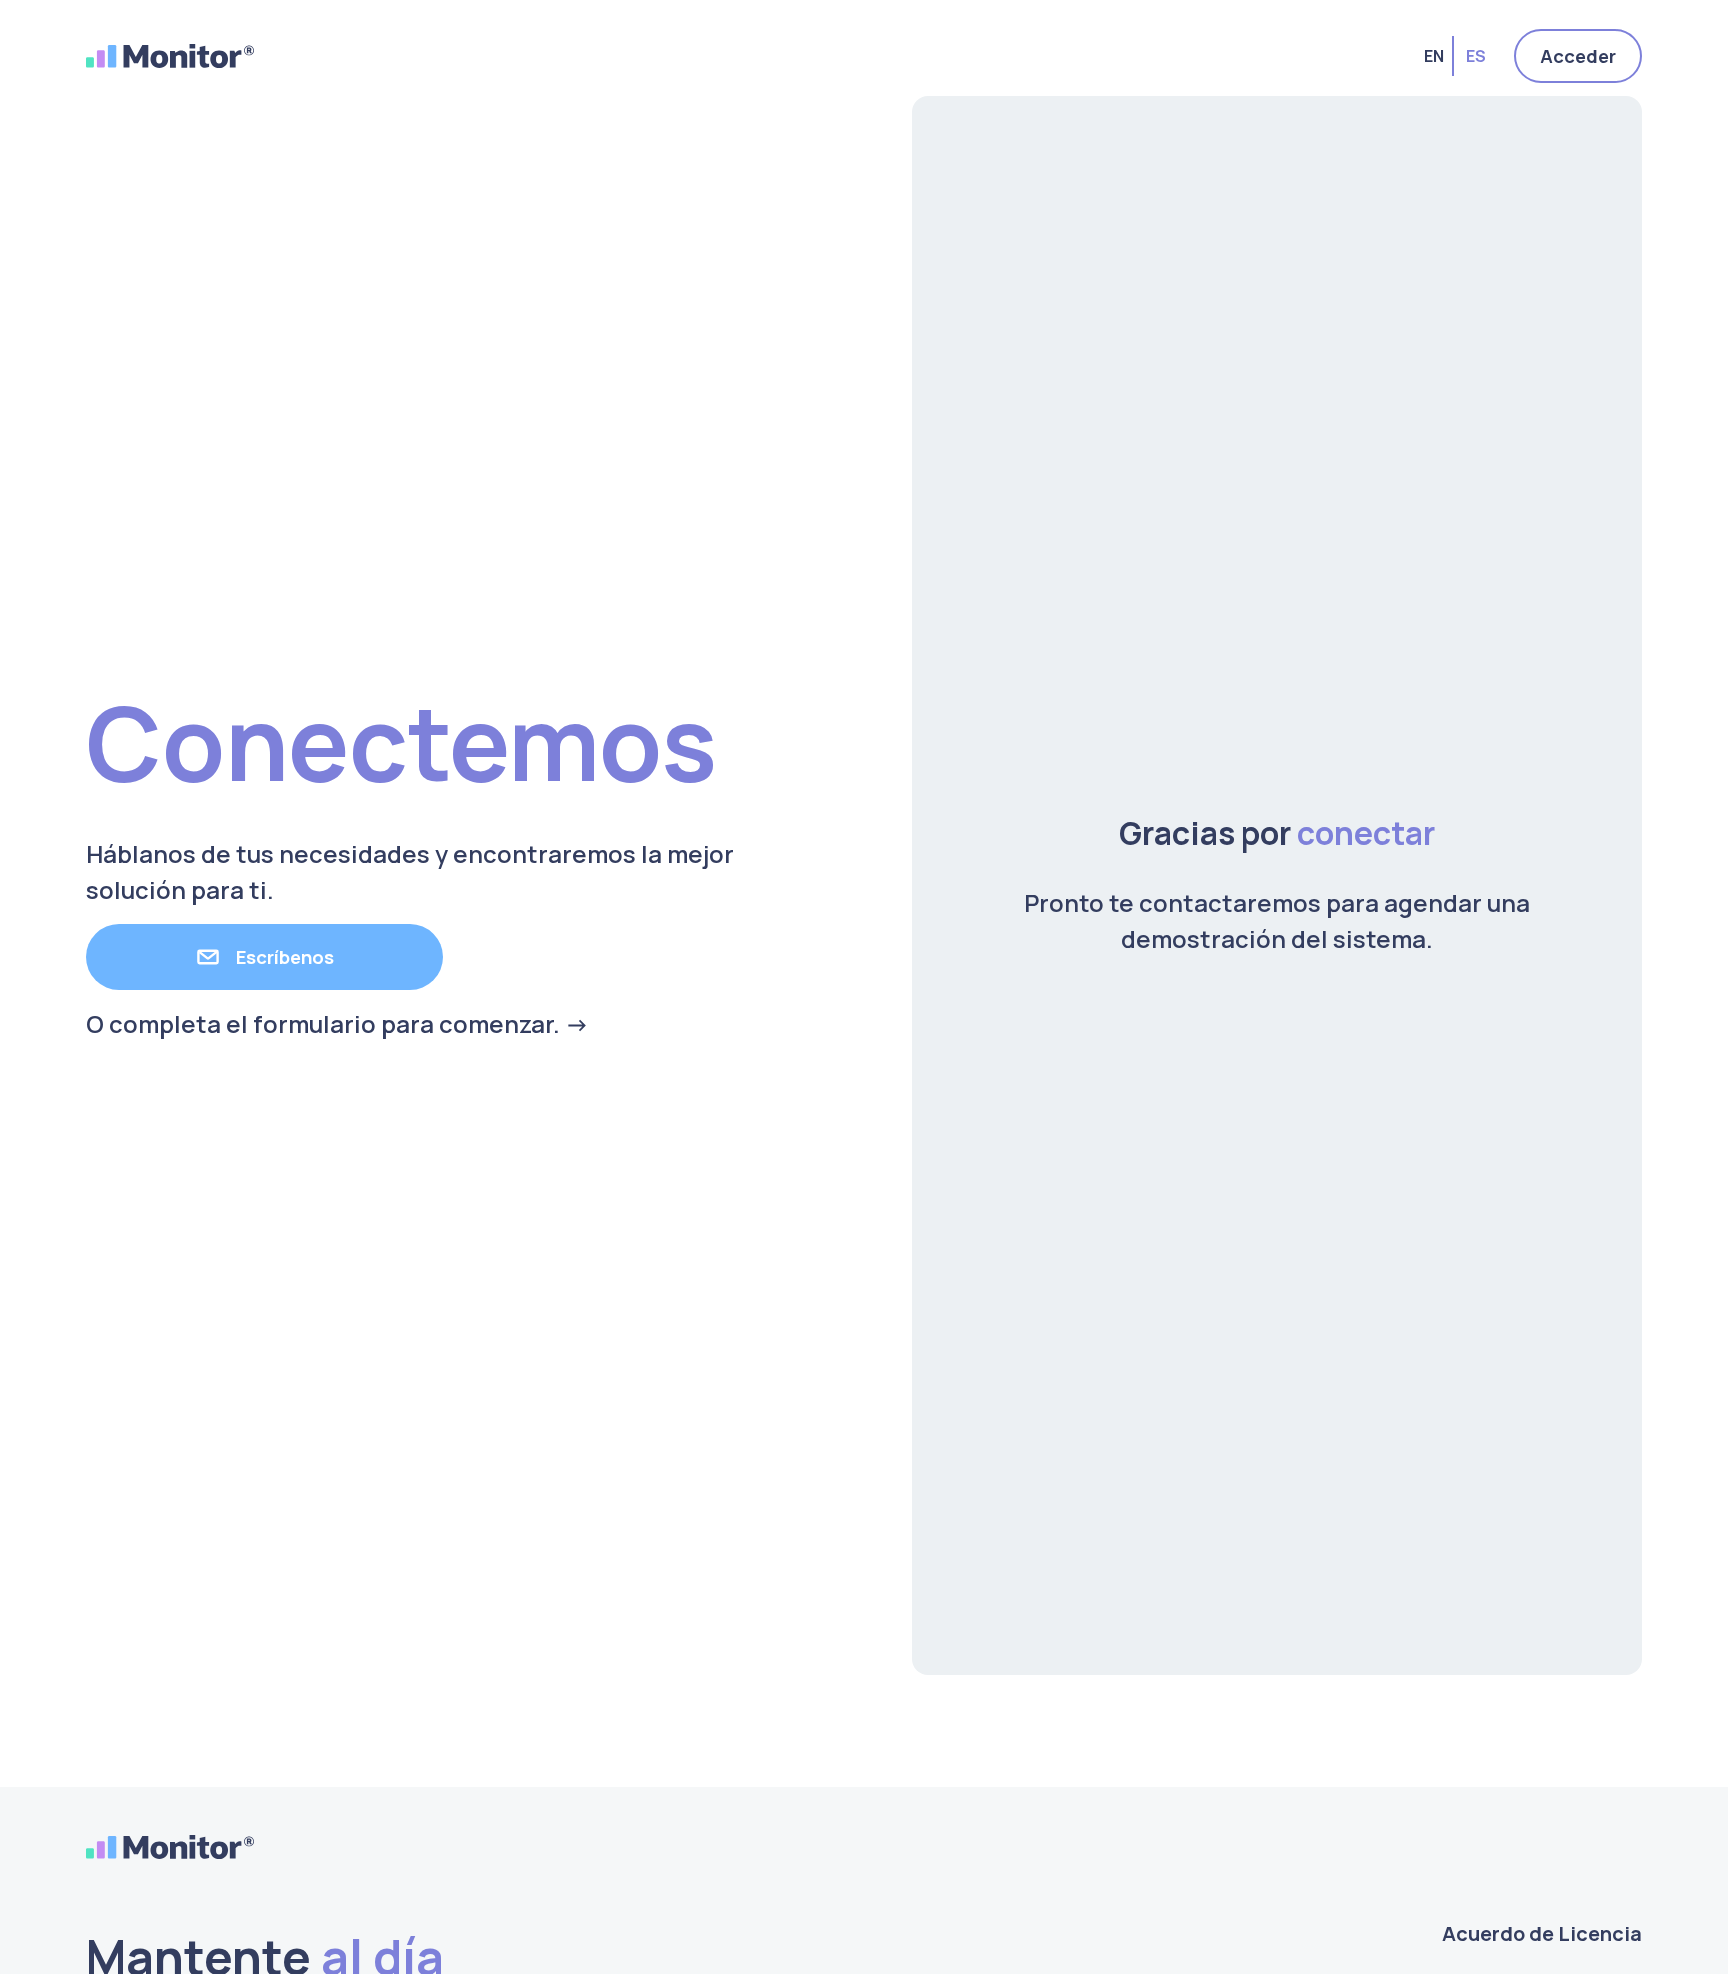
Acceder (1578, 56)
